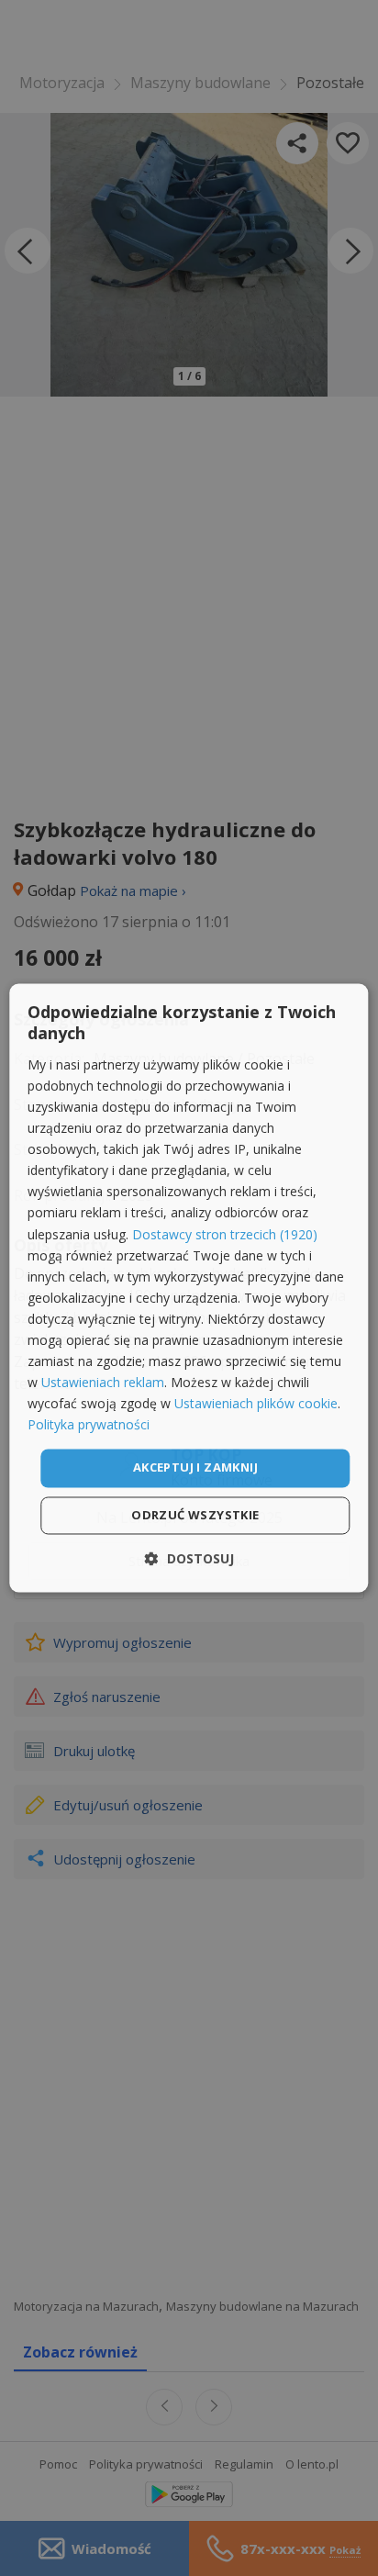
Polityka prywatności (89, 1425)
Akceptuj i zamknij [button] (195, 1468)
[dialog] (189, 1288)
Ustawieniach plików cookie (256, 1404)
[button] (189, 1559)
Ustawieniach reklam (103, 1383)
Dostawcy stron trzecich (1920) (225, 1234)
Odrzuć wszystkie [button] (195, 1516)
